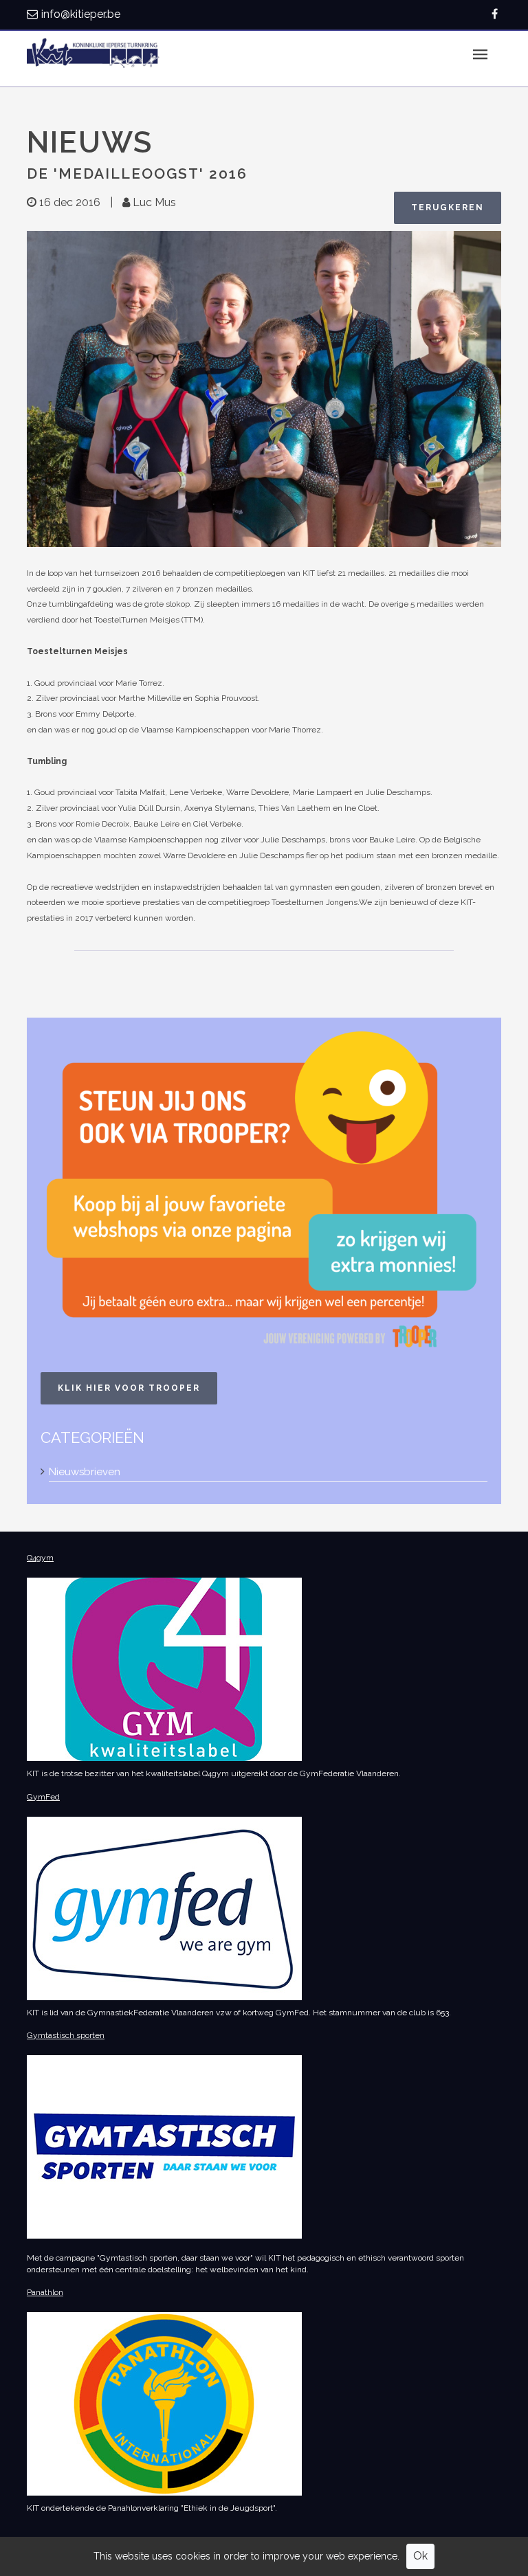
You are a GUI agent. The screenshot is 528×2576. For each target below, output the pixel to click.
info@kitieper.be (81, 14)
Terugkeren (448, 208)
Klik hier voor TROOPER (129, 1388)
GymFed (43, 1797)
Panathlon (45, 2292)
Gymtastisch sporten (66, 2035)
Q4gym (40, 1558)
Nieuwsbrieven (85, 1472)
